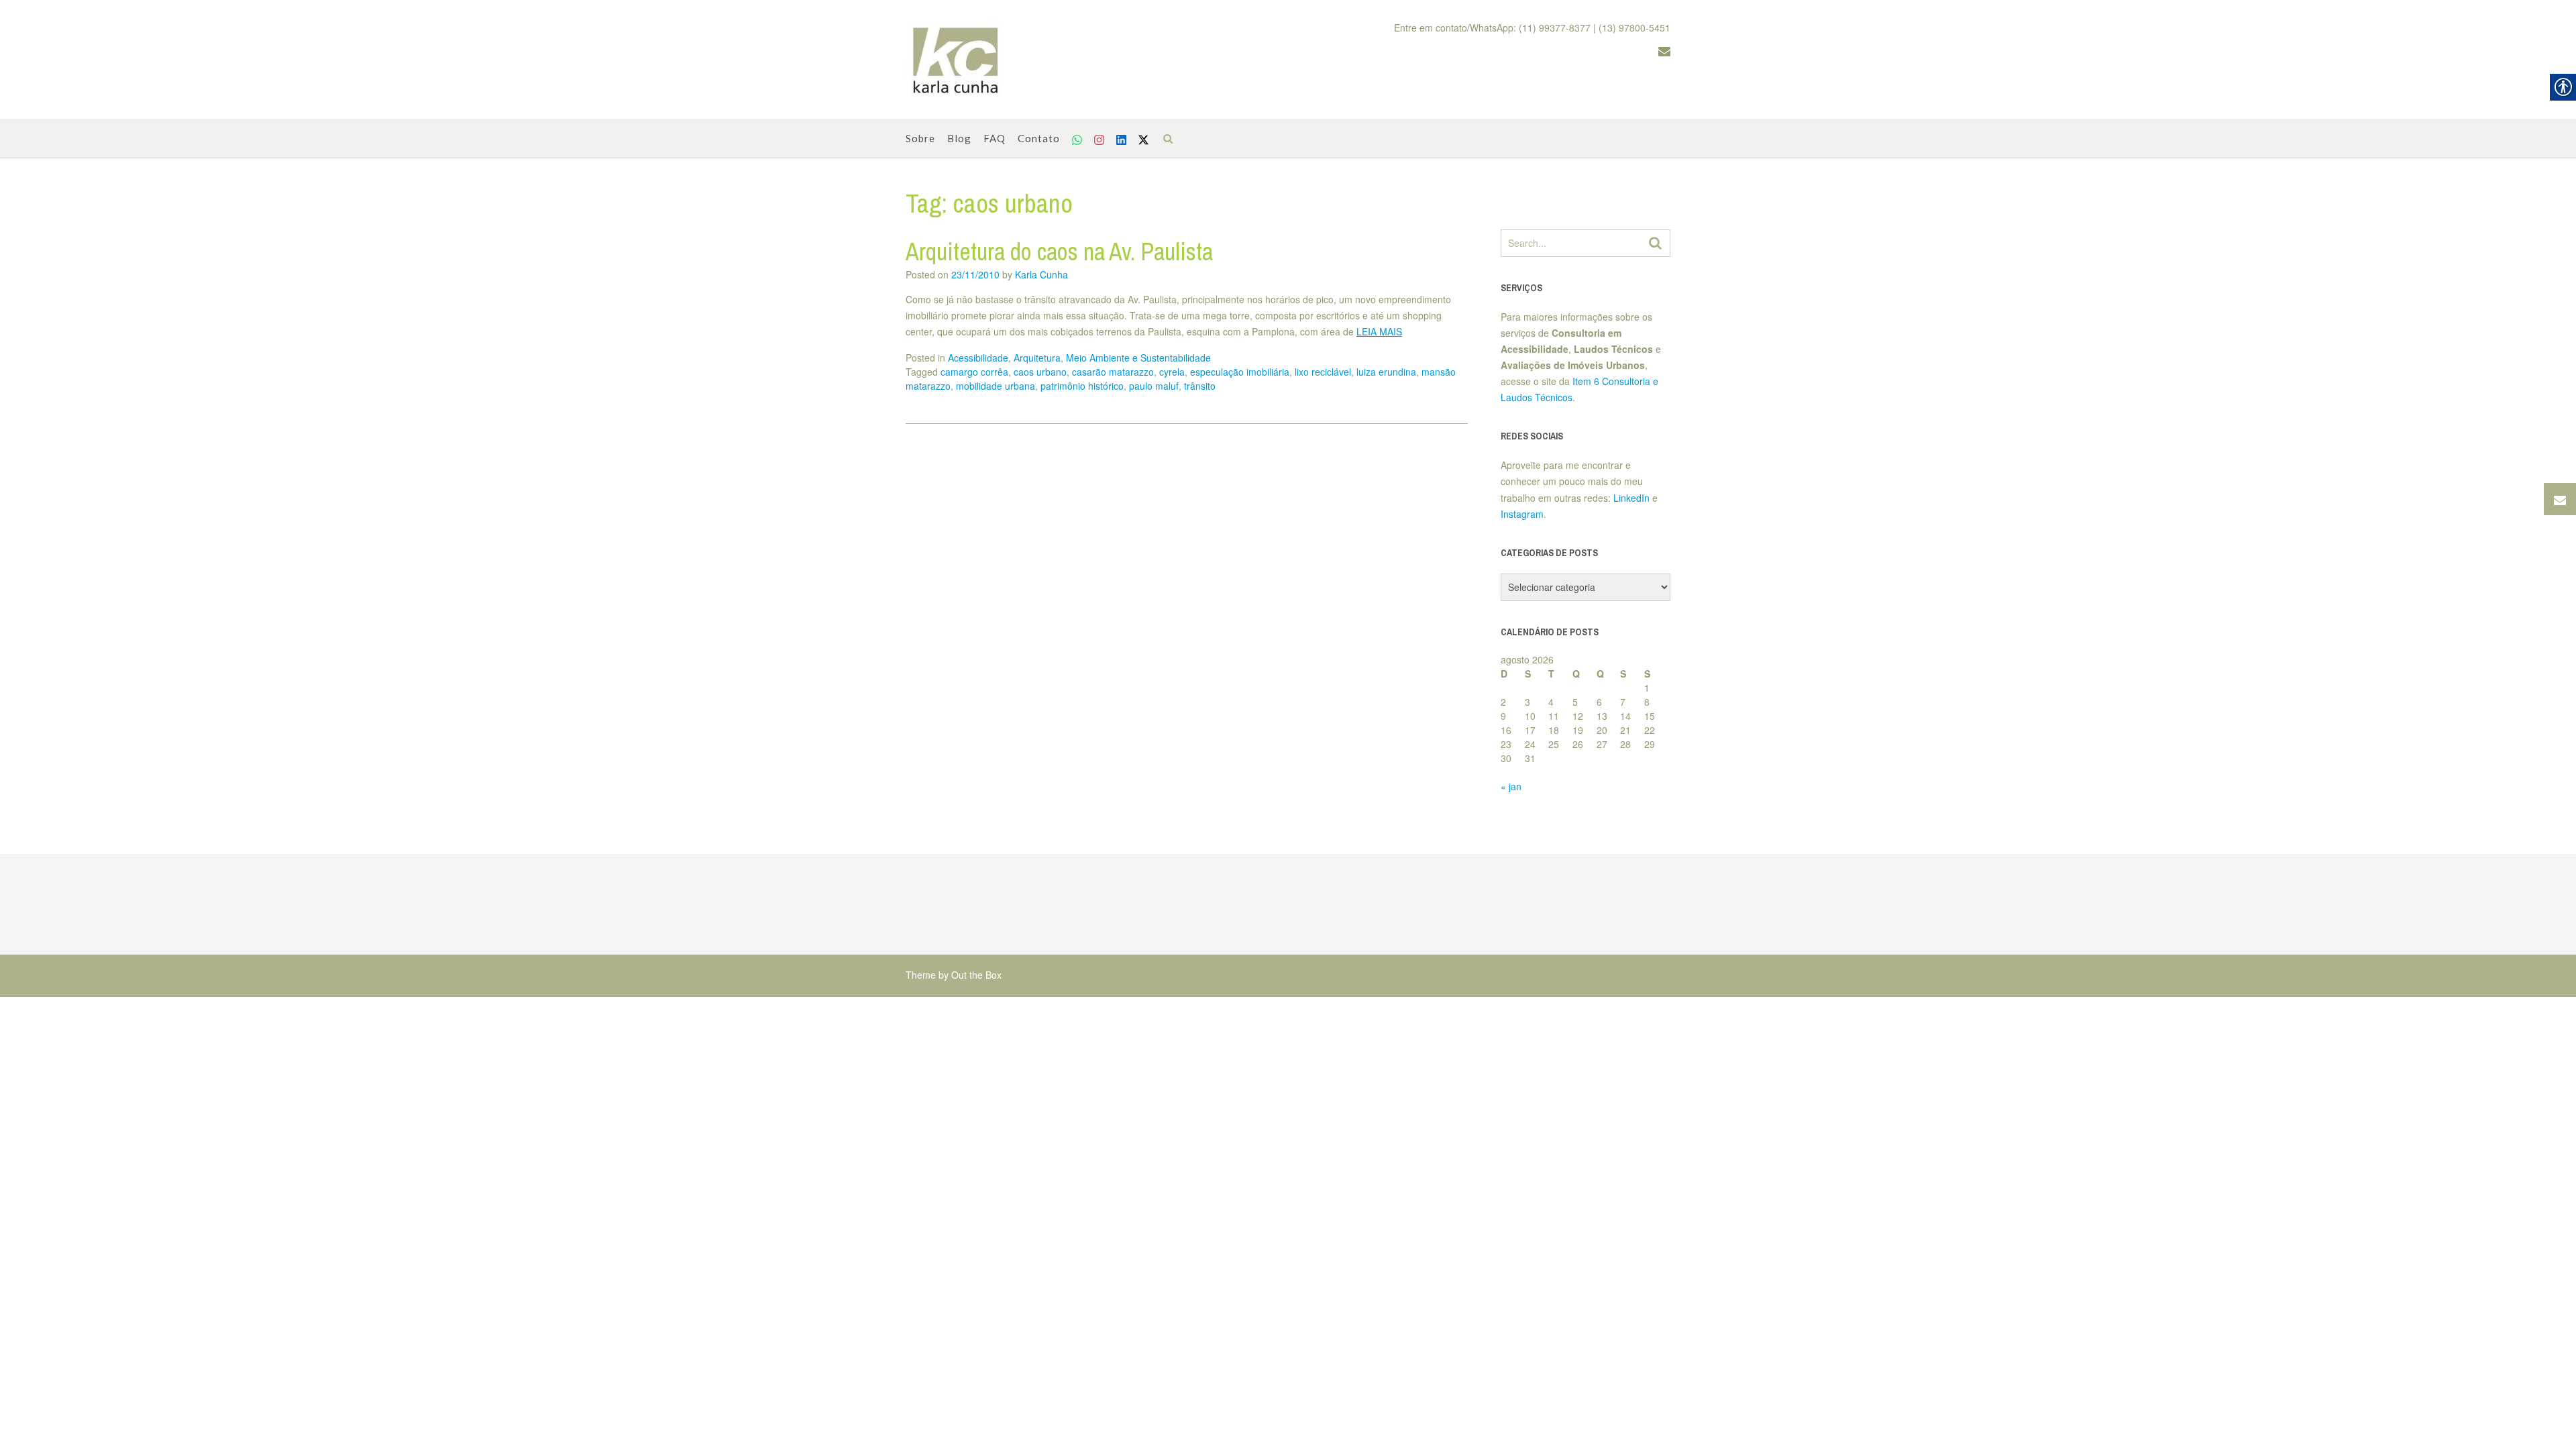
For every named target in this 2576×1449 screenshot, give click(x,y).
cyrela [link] (1172, 372)
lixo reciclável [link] (1323, 372)
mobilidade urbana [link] (996, 386)
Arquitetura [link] (1037, 358)
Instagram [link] (1522, 514)
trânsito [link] (1200, 386)
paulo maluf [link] (1154, 386)
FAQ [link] (995, 138)
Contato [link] (1039, 138)
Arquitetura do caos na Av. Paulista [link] (1059, 252)
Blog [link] (959, 138)
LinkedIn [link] (1631, 498)
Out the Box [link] (976, 975)
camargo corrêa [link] (974, 372)
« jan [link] (1511, 786)
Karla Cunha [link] (1041, 274)
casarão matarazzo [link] (1113, 372)
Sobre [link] (920, 138)
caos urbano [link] (1040, 372)
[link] (956, 60)
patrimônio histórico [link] (1082, 386)
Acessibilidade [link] (978, 358)
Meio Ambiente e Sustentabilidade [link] (1138, 358)
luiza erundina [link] (1386, 372)
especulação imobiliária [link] (1240, 372)
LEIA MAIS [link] (1379, 331)
